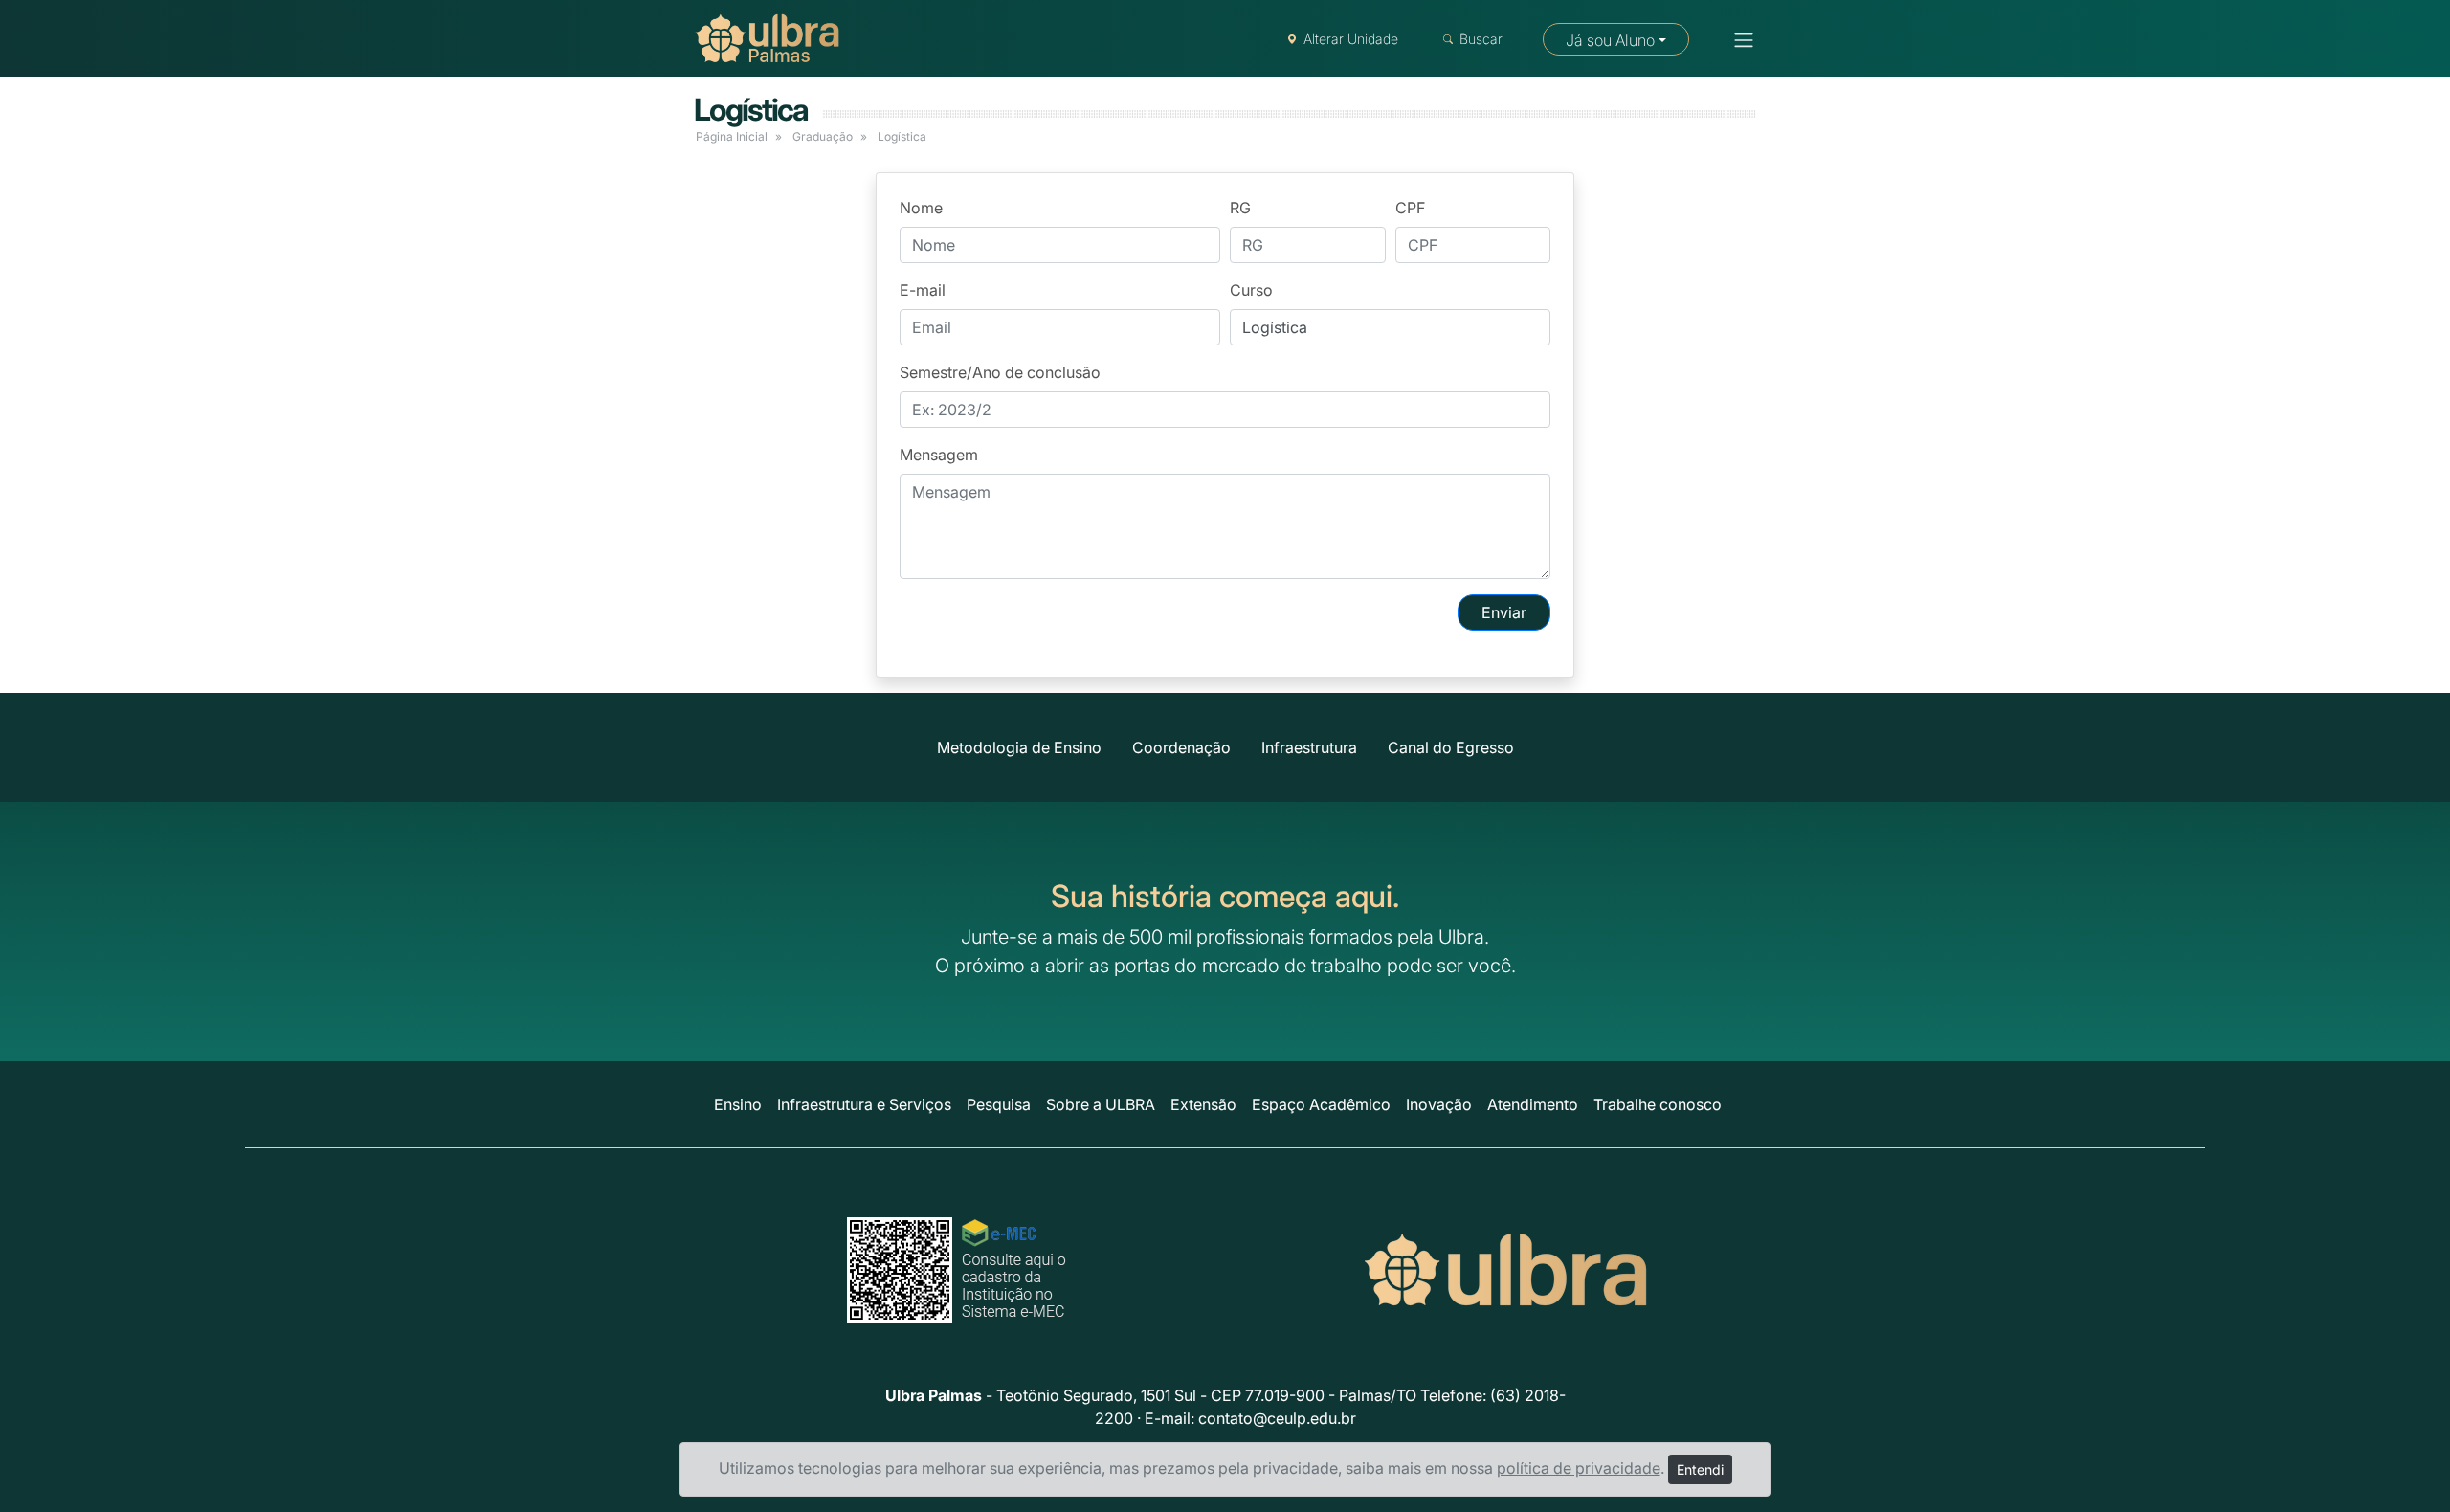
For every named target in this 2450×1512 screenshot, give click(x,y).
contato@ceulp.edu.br (1277, 1418)
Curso (1251, 290)
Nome (921, 208)
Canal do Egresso (1451, 747)
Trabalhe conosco (1658, 1104)
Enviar (1504, 612)
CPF (1410, 208)
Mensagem (939, 455)
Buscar (1481, 39)
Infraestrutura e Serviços (864, 1104)
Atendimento (1533, 1104)
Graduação (823, 136)
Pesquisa (999, 1104)
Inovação (1439, 1104)
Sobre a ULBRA (1101, 1104)
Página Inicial (732, 136)
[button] (1738, 40)
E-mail (923, 290)
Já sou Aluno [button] (1610, 40)
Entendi (1700, 1469)
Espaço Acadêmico (1321, 1104)
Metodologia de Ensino (1019, 747)
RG (1240, 208)
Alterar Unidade (1351, 39)
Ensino (738, 1104)
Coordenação (1181, 747)
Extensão (1203, 1104)
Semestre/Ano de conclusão (1000, 372)
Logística (751, 110)
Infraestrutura (1309, 747)
